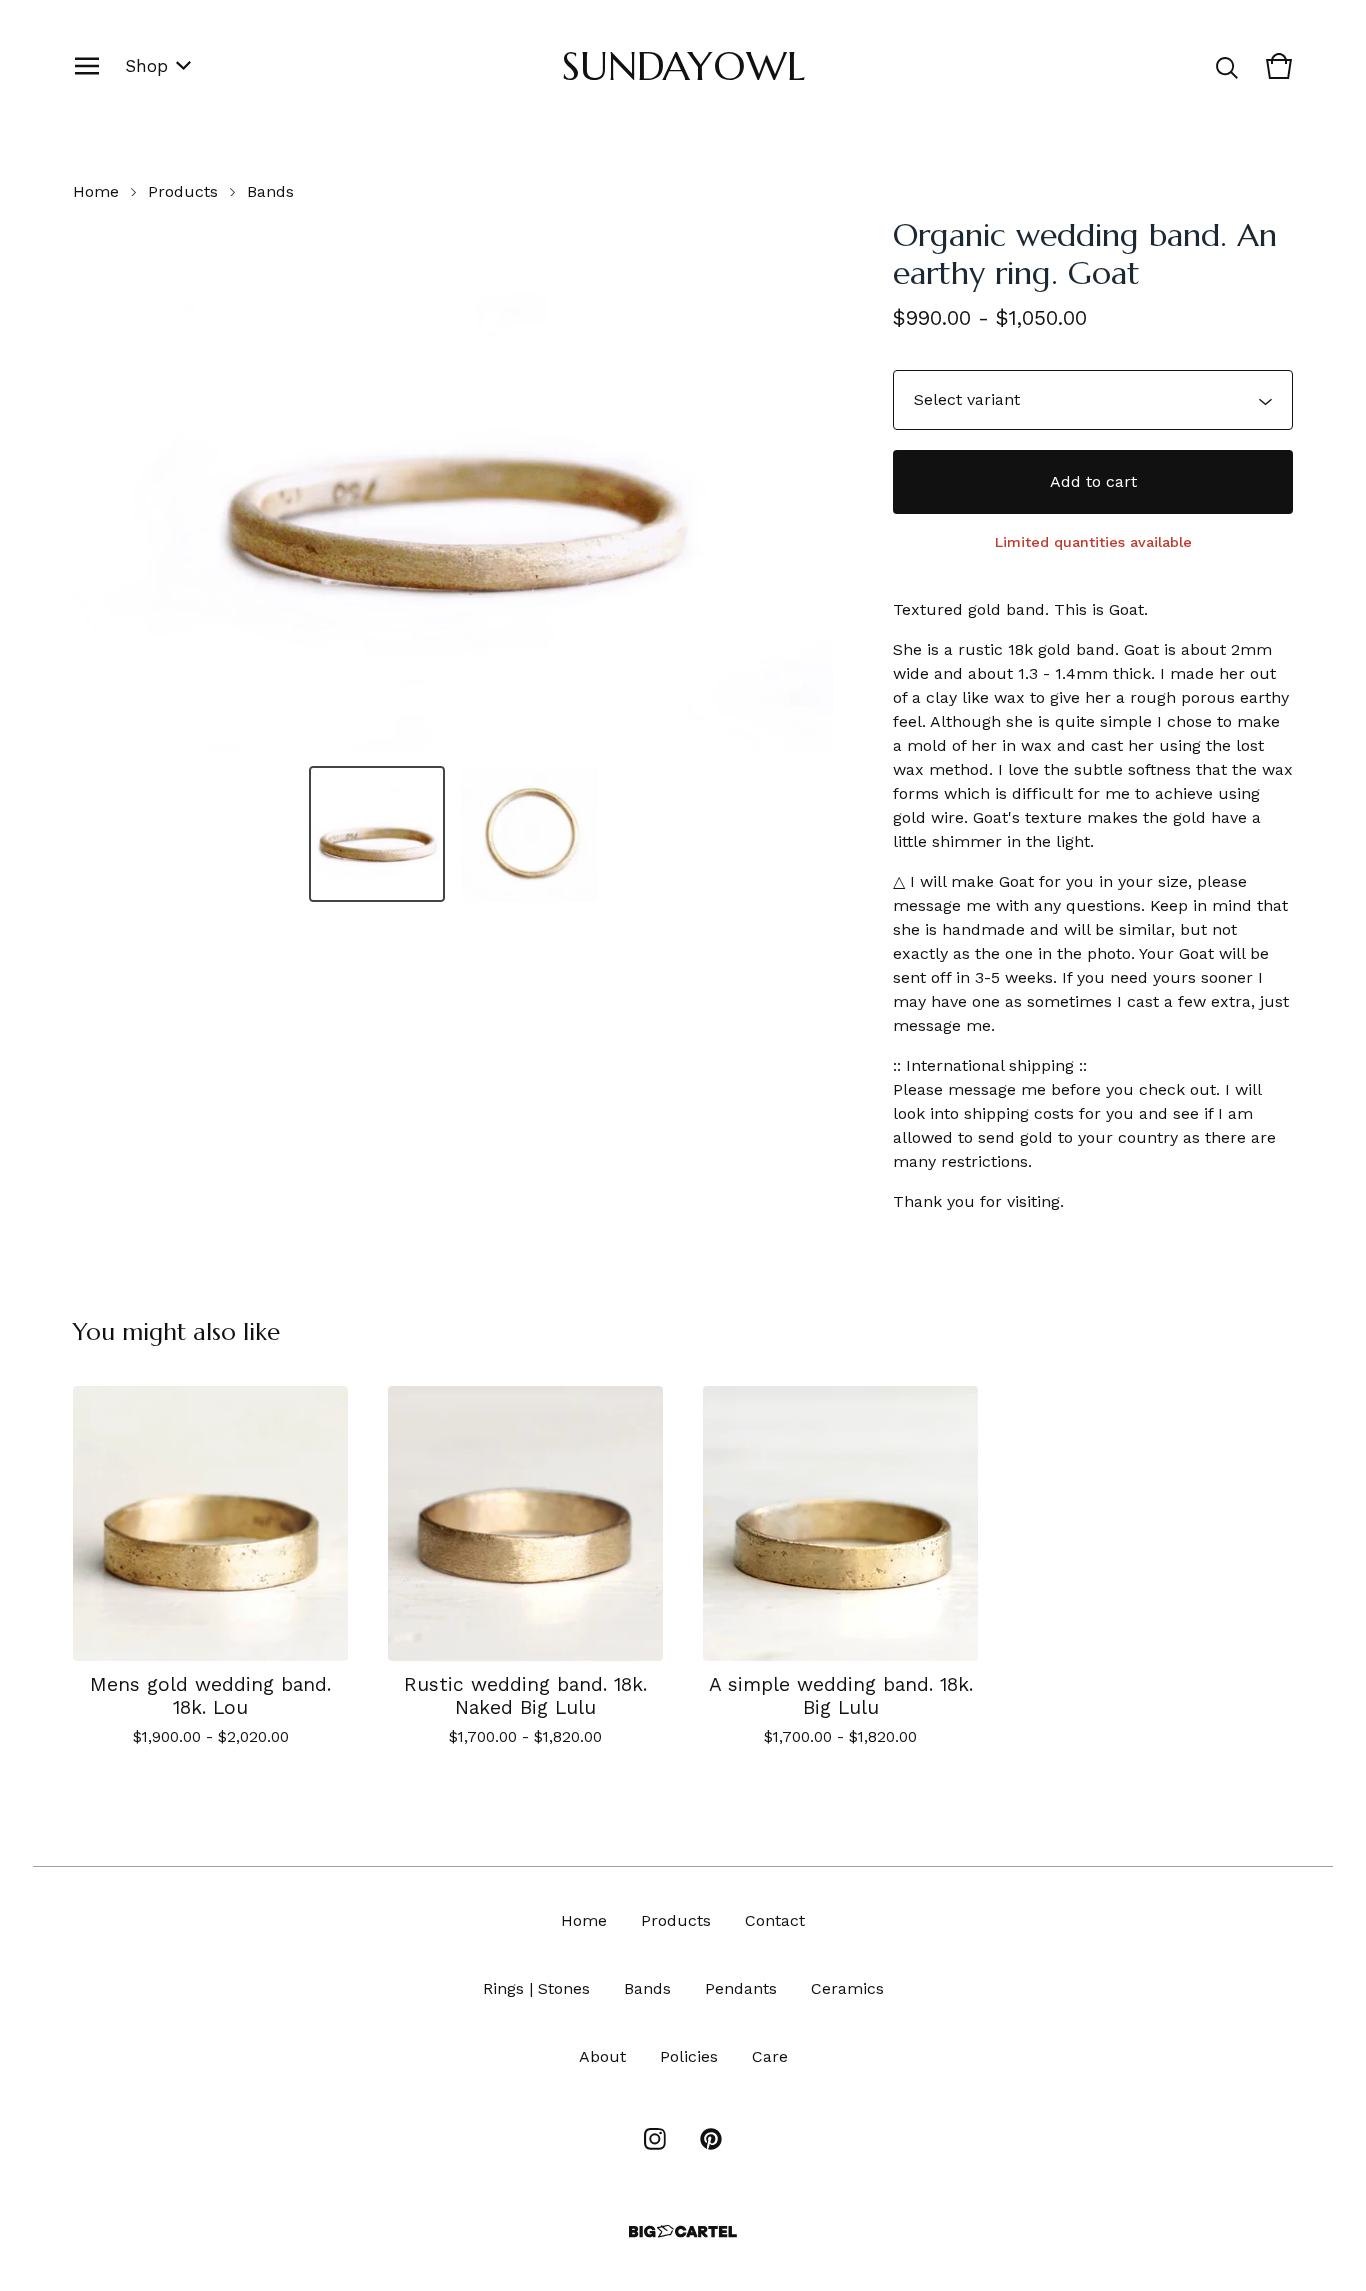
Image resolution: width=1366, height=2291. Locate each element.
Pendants (741, 1988)
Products (183, 191)
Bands (270, 191)
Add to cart (1093, 481)
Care (770, 2056)
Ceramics (847, 1988)
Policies (689, 2056)
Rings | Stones (536, 1988)
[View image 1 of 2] (377, 834)
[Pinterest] (711, 2139)
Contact (775, 1920)
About (602, 2056)
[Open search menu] (1227, 66)
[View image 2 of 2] (529, 834)
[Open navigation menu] (87, 66)
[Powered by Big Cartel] (683, 2231)
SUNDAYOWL (683, 66)
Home (96, 191)
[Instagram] (655, 2139)
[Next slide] (805, 483)
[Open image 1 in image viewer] (453, 483)
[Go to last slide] (101, 483)
